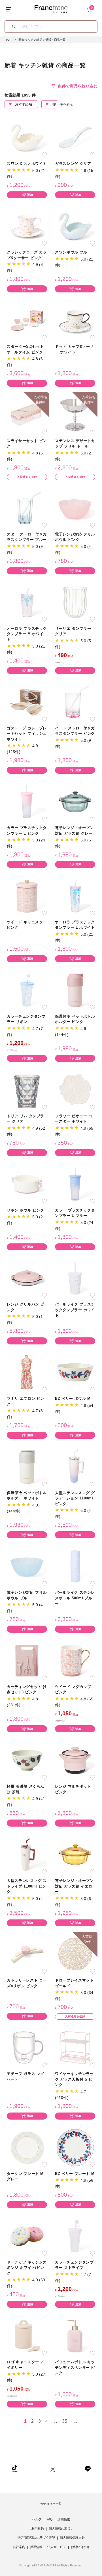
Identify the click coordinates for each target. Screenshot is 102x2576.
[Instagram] (34, 2468)
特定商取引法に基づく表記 (36, 2538)
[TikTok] (14, 2468)
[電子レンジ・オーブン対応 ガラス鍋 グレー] (75, 802)
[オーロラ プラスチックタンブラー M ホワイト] (27, 602)
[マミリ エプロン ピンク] (27, 1372)
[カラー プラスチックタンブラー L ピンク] (27, 802)
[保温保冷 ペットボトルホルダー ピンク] (75, 990)
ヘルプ (37, 2519)
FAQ (50, 2519)
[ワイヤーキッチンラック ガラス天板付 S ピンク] (75, 2047)
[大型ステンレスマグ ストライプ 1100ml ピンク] (27, 1854)
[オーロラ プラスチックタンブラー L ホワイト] (75, 896)
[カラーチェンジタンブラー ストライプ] (75, 2236)
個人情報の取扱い (61, 2529)
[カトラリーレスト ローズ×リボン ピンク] (27, 1954)
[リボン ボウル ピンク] (27, 1184)
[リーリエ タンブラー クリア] (75, 602)
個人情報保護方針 (72, 2538)
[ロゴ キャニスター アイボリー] (27, 2336)
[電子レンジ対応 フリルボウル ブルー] (27, 1566)
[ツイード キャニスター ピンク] (27, 896)
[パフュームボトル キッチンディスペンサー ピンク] (75, 2336)
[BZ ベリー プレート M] (75, 2147)
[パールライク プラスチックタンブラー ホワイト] (75, 1278)
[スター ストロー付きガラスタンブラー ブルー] (27, 508)
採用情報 (36, 2547)
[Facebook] (70, 2468)
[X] (53, 2468)
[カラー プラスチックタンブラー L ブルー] (75, 1184)
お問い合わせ (80, 2547)
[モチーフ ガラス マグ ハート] (27, 2047)
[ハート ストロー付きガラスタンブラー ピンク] (75, 702)
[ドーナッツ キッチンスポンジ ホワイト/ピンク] (27, 2236)
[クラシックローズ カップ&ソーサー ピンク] (27, 226)
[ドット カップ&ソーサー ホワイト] (75, 320)
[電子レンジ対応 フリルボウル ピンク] (75, 508)
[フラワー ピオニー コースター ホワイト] (75, 1089)
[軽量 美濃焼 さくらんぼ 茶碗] (27, 1760)
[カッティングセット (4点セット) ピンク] (27, 1660)
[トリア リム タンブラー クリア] (27, 1089)
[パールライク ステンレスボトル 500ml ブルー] (75, 1566)
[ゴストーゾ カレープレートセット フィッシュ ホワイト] (27, 702)
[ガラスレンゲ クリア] (75, 137)
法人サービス (57, 2547)
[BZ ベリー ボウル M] (75, 1372)
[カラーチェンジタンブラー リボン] (27, 990)
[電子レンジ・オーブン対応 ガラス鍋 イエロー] (75, 1854)
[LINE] (88, 2468)
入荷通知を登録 (27, 477)
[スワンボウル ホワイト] (27, 137)
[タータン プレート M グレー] (27, 2147)
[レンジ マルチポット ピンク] (75, 1760)
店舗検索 (64, 2519)
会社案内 (19, 2547)
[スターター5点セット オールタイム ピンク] (27, 320)
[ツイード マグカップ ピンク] (75, 1660)
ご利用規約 (36, 2529)
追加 (30, 195)
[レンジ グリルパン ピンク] (27, 1278)
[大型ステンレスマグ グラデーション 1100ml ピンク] (75, 1466)
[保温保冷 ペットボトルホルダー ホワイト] (27, 1466)
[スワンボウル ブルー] (75, 226)
